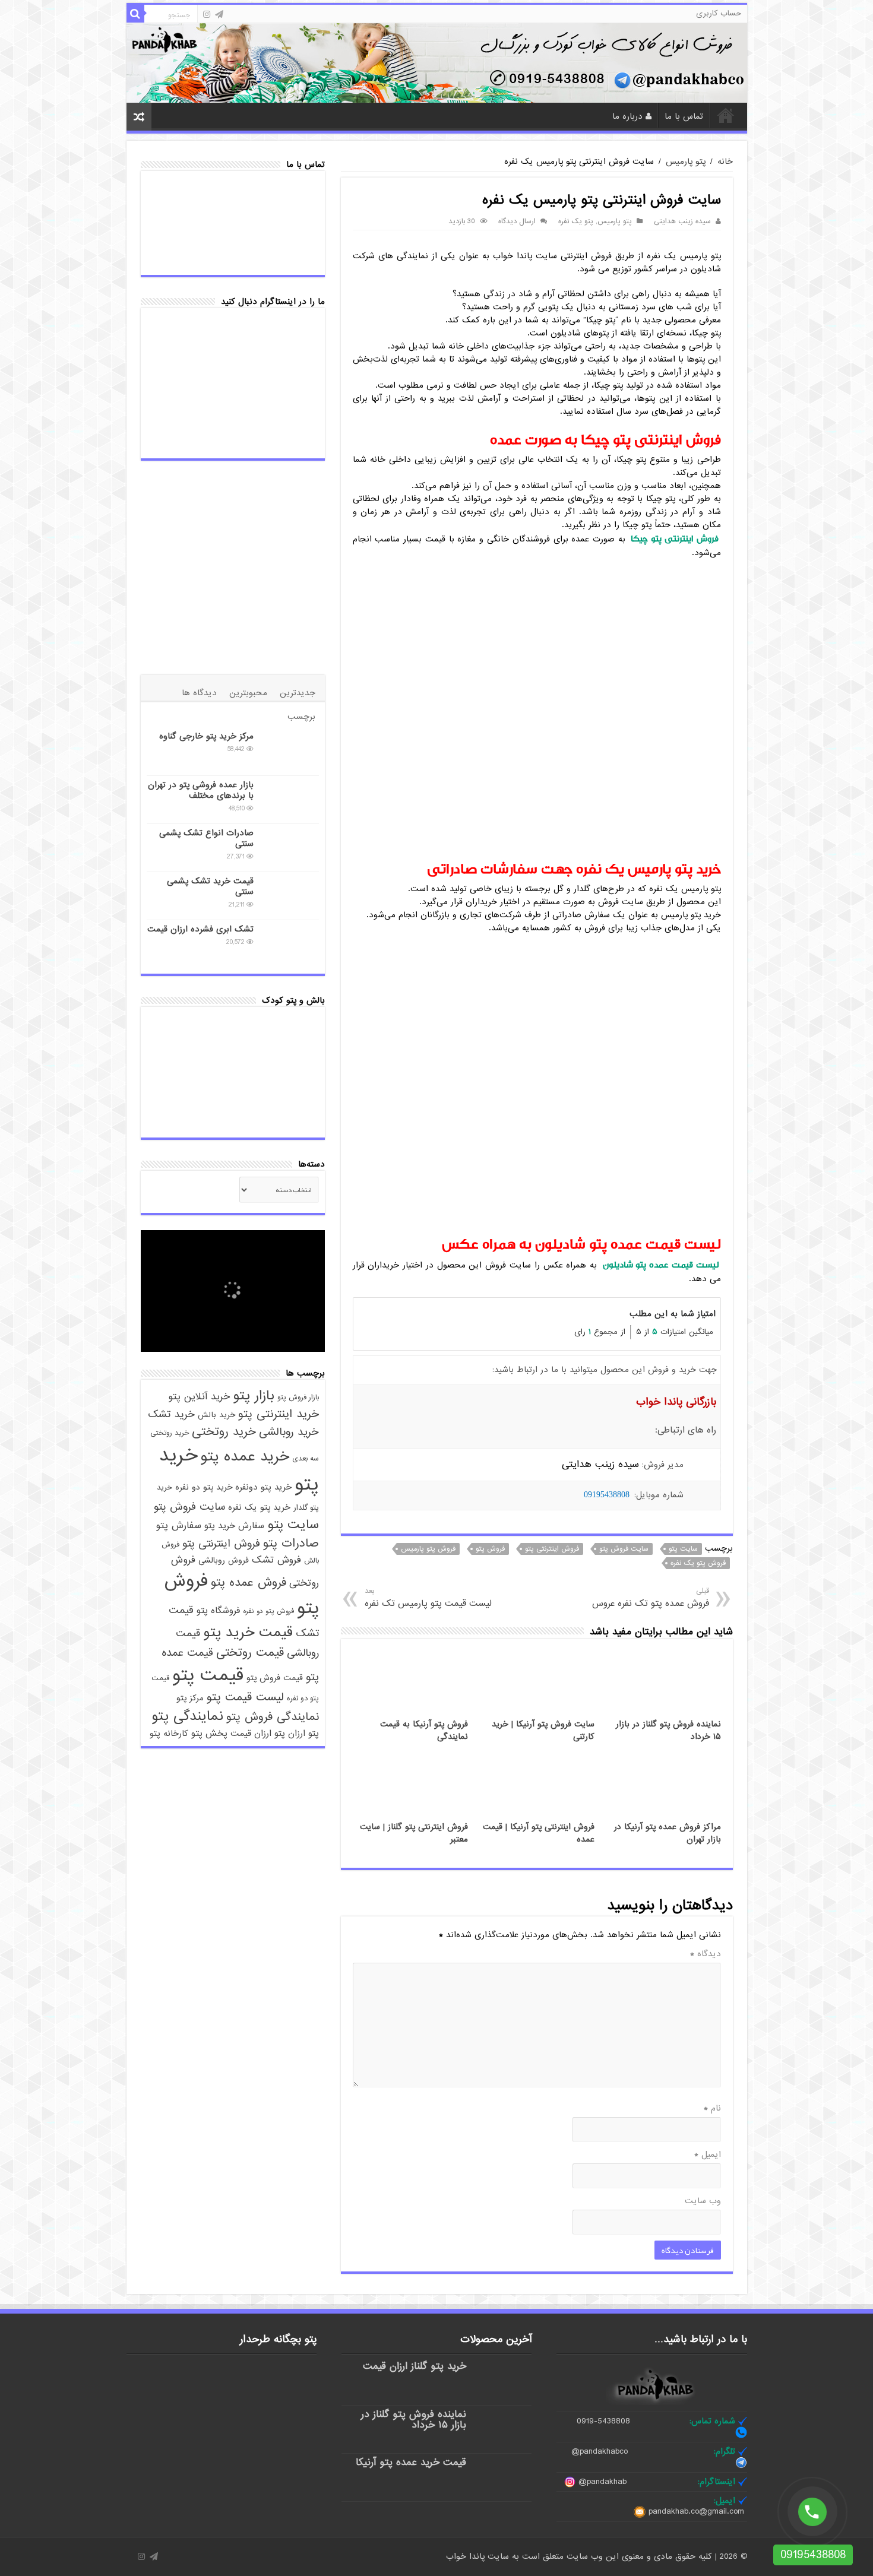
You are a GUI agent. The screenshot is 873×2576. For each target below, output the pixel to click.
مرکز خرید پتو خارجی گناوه (206, 736)
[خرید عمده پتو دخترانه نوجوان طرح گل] (287, 2458)
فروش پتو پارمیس (428, 1549)
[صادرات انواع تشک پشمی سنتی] (289, 848)
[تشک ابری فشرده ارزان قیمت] (289, 944)
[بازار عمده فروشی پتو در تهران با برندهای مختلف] (289, 800)
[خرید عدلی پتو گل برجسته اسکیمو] (290, 1072)
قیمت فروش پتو (275, 1678)
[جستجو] (135, 14)
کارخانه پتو (169, 1734)
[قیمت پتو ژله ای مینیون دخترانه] (222, 2418)
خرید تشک (171, 1414)
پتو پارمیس (686, 161)
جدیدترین (298, 693)
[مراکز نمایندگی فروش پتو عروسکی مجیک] (233, 1033)
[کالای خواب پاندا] (437, 62)
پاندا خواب (467, 2556)
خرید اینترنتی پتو (279, 1414)
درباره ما (627, 116)
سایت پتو (683, 1549)
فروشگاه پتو (218, 1611)
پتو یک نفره (576, 221)
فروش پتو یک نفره (698, 1563)
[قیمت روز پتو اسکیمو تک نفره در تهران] (175, 1112)
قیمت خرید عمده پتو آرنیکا (411, 2462)
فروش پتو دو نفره (268, 1611)
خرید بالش (216, 1415)
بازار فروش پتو (298, 1398)
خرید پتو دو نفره (204, 1487)
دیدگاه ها (199, 693)
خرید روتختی (224, 1432)
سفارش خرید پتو (234, 1526)
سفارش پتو (179, 1525)
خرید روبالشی (289, 1432)
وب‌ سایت (703, 2201)
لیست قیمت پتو (245, 1697)
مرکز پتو (190, 1698)
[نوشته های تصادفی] (139, 117)
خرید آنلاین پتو (199, 1397)
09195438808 (607, 1495)
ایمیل (708, 2154)
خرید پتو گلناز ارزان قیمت (415, 2366)
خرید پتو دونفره (263, 1487)
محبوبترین (248, 693)
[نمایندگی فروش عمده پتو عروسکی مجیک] (290, 1033)
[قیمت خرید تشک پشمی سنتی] (289, 896)
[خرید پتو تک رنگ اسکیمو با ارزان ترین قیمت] (175, 1072)
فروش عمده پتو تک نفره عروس (650, 1598)
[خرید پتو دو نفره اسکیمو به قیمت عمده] (290, 1112)
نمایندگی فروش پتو (273, 1717)
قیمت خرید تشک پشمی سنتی (210, 886)
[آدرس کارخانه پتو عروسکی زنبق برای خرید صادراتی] (287, 2418)
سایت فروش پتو (624, 1549)
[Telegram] (219, 14)
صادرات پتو (291, 1544)
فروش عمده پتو (249, 1583)
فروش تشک (276, 1560)
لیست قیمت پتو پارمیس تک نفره (428, 1598)
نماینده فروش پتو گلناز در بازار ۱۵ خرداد (414, 2420)
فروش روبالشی (224, 1561)
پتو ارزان (303, 1734)
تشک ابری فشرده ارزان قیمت (200, 929)
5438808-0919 (603, 2421)
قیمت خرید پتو (248, 1633)
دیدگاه (706, 1954)
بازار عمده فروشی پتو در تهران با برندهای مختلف (201, 790)
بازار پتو (254, 1396)
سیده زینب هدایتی (682, 221)
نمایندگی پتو (187, 1716)
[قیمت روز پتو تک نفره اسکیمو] (233, 1112)
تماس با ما (684, 116)
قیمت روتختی (250, 1653)
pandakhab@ (602, 2482)
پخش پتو (209, 1733)
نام (712, 2108)
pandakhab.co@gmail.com (696, 2511)
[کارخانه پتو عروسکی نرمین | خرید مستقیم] (222, 2458)
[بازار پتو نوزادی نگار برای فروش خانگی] (222, 2378)
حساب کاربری (719, 13)
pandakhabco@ (600, 2451)
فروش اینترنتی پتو (552, 1549)
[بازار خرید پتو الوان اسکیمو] (233, 1072)
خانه (726, 115)
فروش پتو (490, 1549)
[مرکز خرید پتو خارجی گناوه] (289, 751)
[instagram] (207, 14)
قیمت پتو (208, 1675)
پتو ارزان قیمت (258, 1734)
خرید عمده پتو (245, 1457)
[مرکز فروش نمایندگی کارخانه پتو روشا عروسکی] (287, 2378)
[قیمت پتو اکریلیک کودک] (175, 1033)
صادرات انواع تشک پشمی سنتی (206, 838)
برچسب (301, 717)
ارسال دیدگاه (517, 221)
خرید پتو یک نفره (259, 1507)
